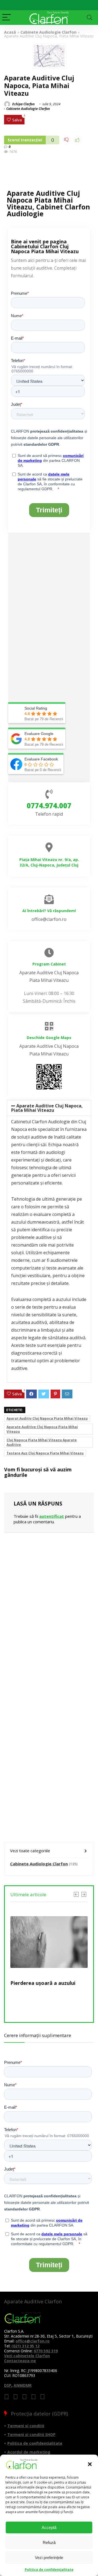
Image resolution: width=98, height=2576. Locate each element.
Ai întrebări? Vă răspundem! (49, 911)
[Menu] (7, 18)
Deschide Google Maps (49, 1038)
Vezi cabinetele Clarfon (27, 2356)
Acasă (10, 32)
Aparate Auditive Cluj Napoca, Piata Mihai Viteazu (47, 1108)
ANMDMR (23, 2385)
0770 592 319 (46, 2351)
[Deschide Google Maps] (49, 1026)
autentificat (52, 1516)
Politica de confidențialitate (49, 2570)
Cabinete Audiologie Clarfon (48, 32)
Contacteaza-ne (20, 2361)
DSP (8, 2385)
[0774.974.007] (49, 794)
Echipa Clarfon (23, 104)
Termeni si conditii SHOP (31, 2434)
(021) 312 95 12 (25, 2346)
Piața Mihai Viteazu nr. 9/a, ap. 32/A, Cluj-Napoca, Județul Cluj (49, 862)
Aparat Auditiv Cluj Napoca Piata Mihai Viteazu (47, 1418)
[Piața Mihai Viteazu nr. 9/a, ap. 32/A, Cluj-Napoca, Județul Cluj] (49, 847)
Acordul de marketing (29, 2452)
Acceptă (49, 2527)
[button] (90, 2464)
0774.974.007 (49, 806)
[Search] (90, 18)
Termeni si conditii (26, 2426)
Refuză (49, 2543)
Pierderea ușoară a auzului (43, 1983)
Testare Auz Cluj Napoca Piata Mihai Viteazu (45, 1453)
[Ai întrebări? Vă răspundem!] (49, 899)
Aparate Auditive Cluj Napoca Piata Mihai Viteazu (42, 1429)
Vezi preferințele (49, 2558)
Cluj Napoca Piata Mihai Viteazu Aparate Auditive (42, 1442)
